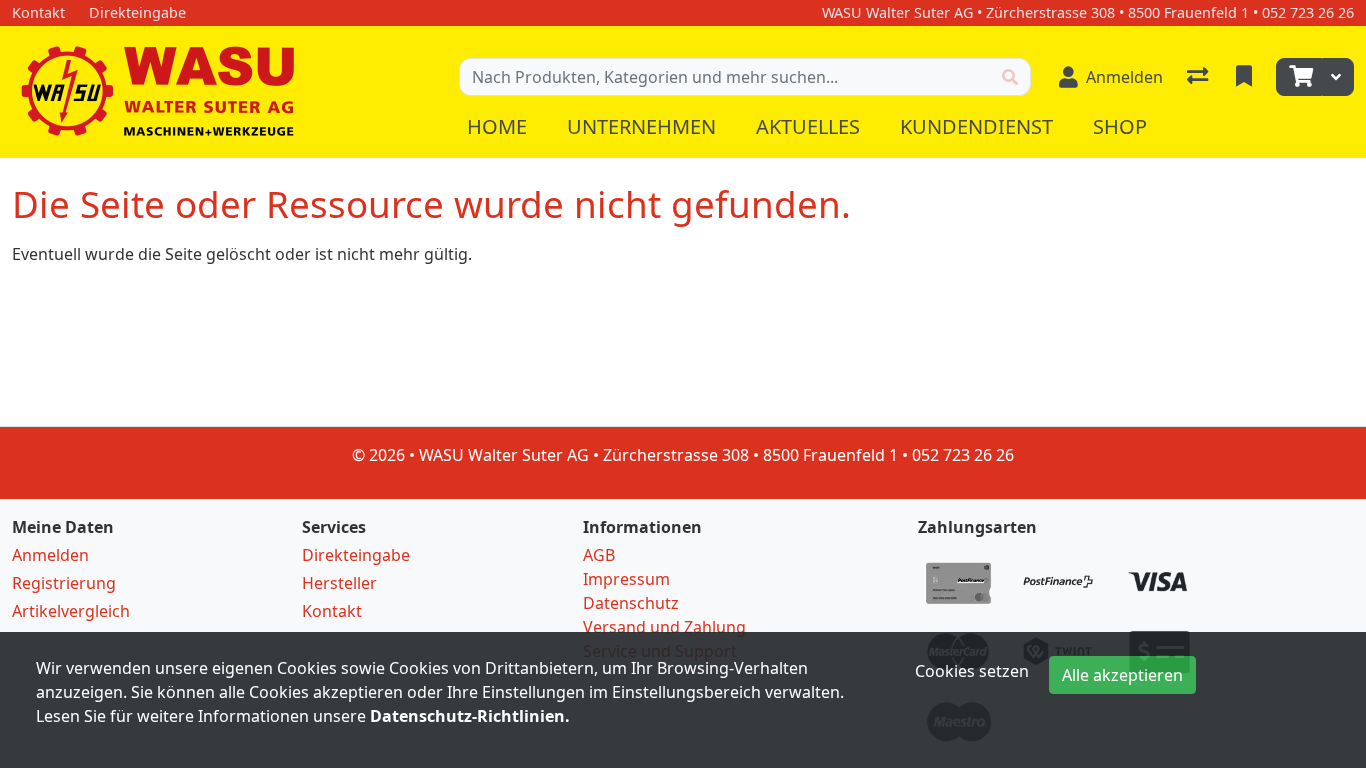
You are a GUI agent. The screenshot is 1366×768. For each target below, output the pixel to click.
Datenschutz (631, 603)
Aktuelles (808, 126)
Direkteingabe (356, 555)
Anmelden (50, 555)
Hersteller (339, 583)
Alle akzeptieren (1122, 675)
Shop (1120, 126)
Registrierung (64, 583)
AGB (599, 555)
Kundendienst (976, 126)
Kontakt (332, 611)
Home (497, 126)
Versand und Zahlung (664, 627)
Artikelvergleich (71, 611)
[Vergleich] (1199, 77)
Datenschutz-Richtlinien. (470, 716)
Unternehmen (641, 126)
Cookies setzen (972, 671)
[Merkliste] (1246, 77)
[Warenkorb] (1299, 77)
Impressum (626, 579)
